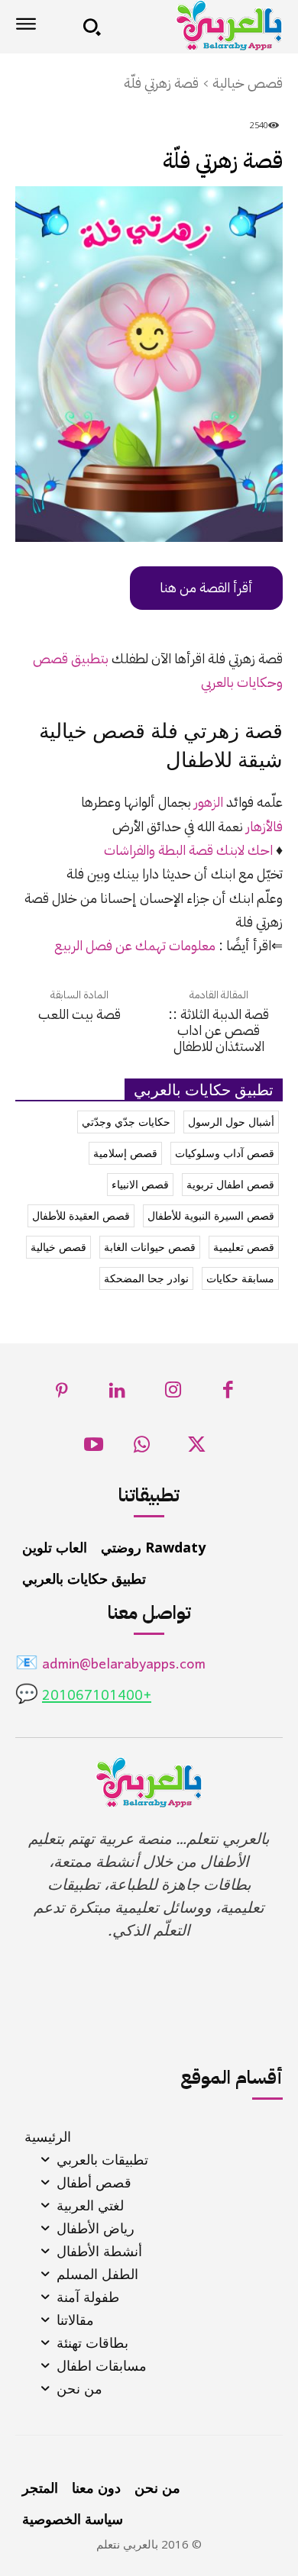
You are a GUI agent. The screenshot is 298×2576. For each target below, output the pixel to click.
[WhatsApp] (142, 1449)
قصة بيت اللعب (79, 1014)
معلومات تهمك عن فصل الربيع (135, 945)
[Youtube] (94, 1449)
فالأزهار (264, 826)
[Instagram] (173, 1394)
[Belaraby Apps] (197, 26)
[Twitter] (197, 1449)
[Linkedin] (118, 1394)
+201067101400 (97, 1696)
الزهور (209, 802)
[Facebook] (229, 1394)
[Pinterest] (62, 1394)
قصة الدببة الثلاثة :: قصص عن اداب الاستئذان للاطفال (219, 1030)
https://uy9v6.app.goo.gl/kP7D (188, 588)
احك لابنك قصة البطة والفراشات (188, 850)
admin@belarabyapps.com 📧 (110, 1665)
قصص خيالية (248, 83)
